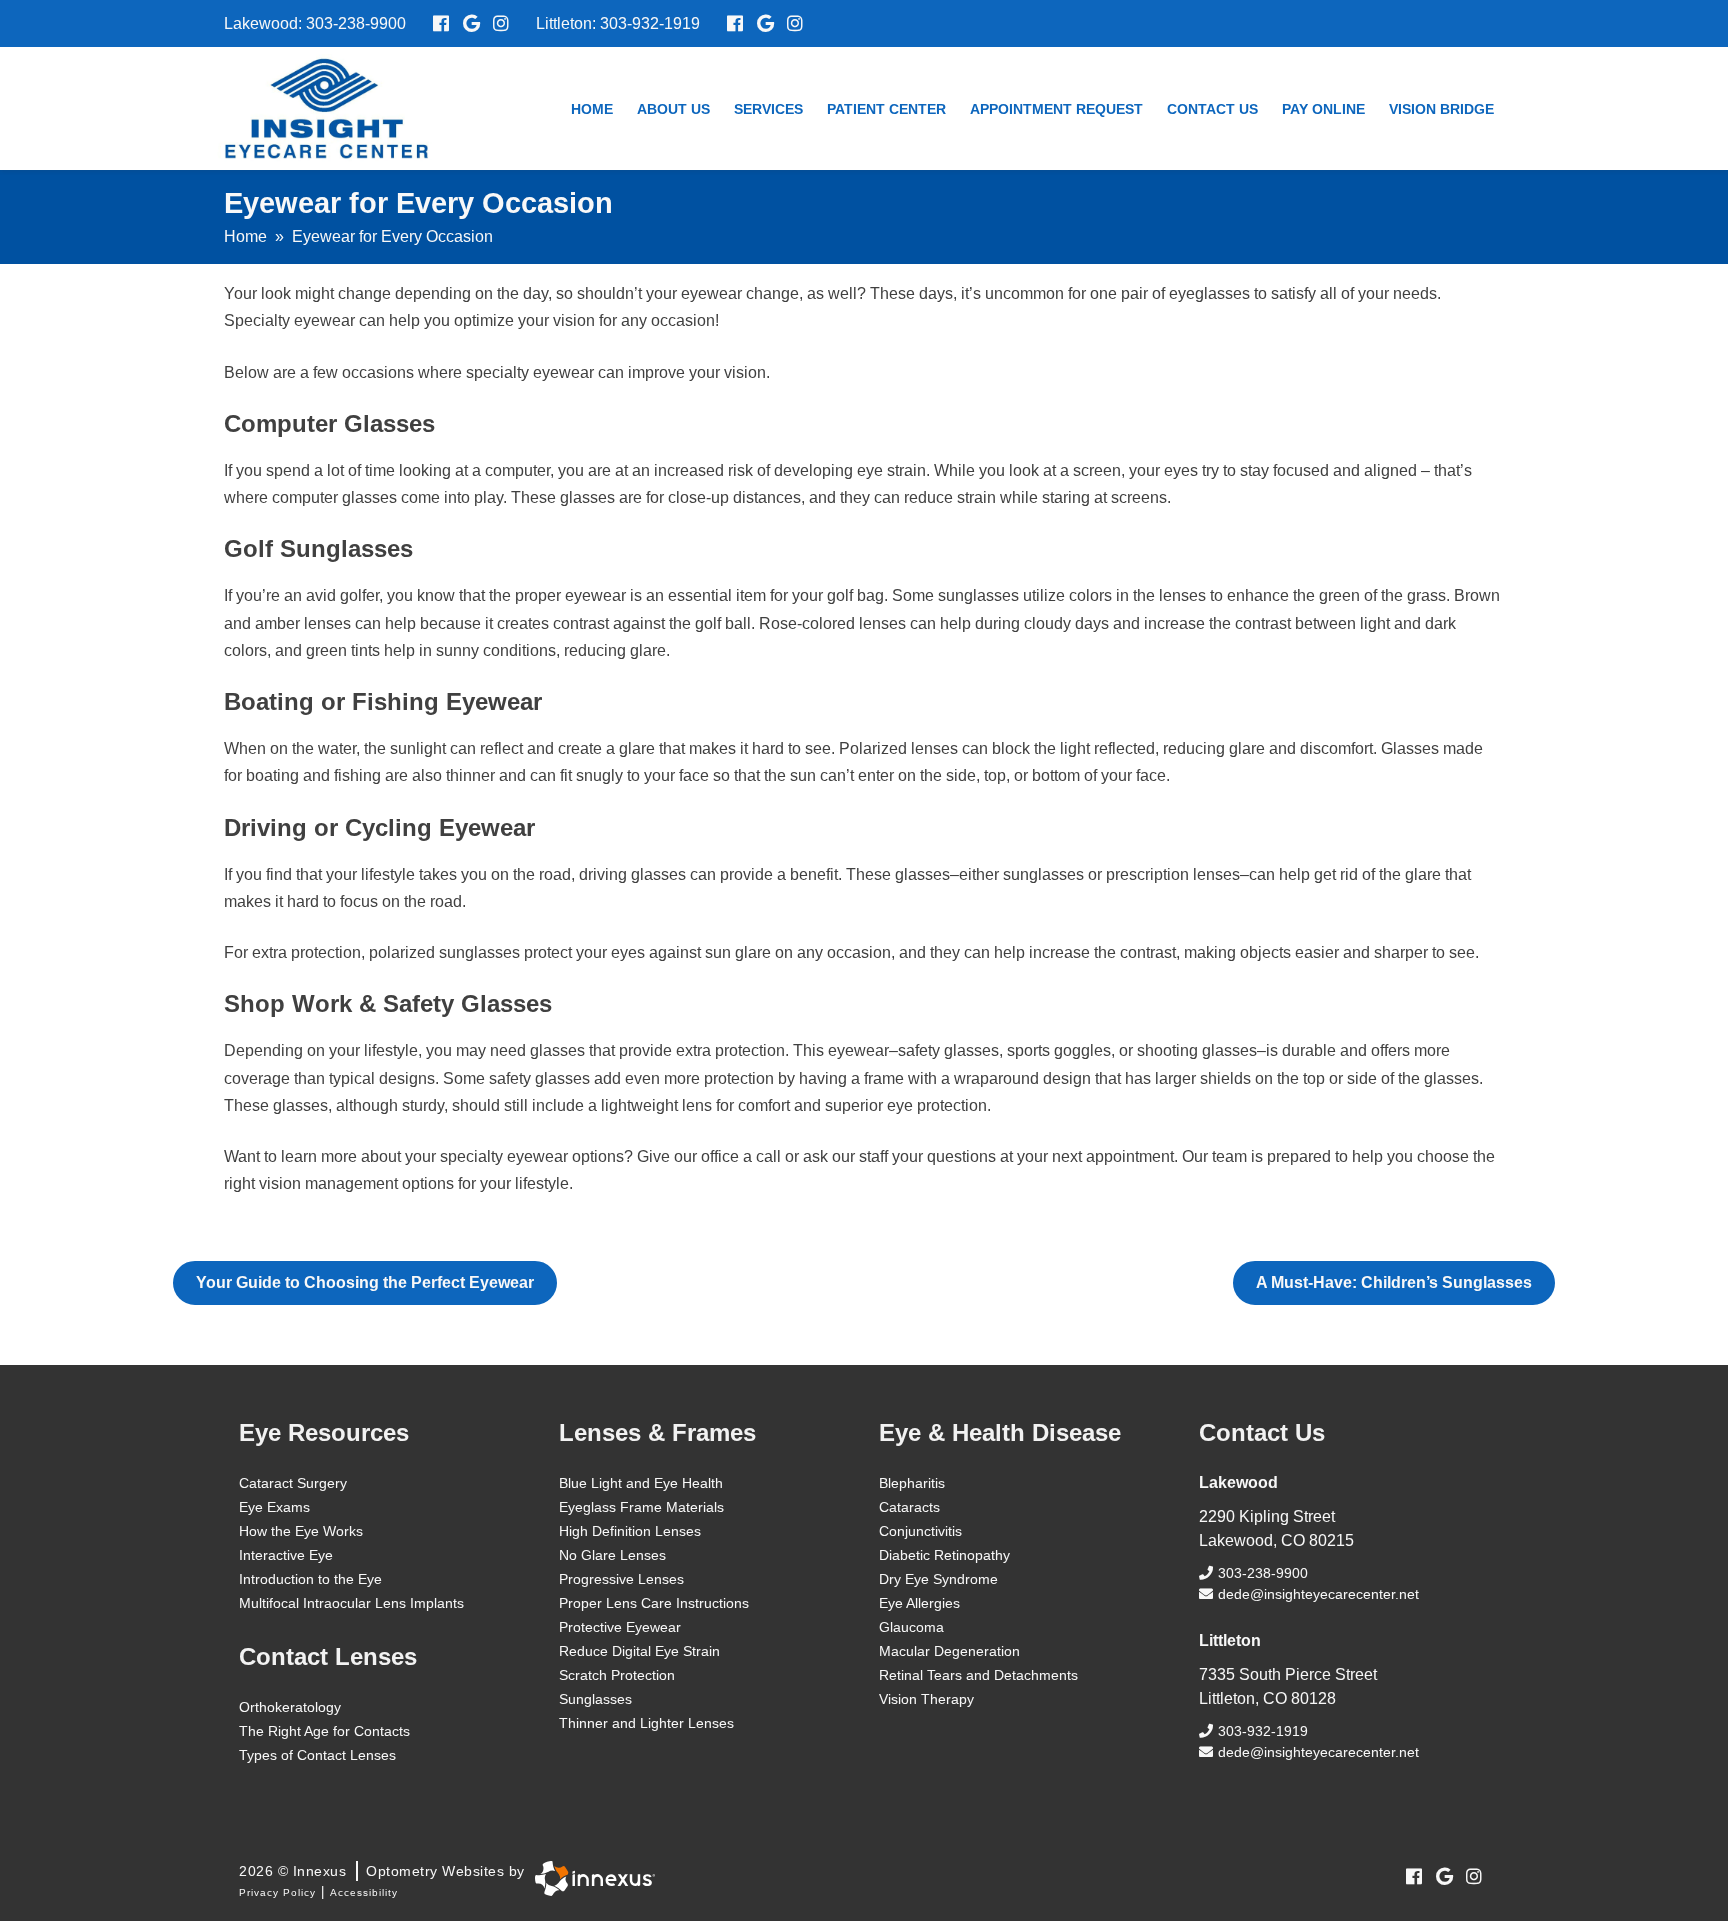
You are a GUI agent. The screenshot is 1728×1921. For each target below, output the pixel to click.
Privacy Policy (277, 1892)
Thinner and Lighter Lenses (646, 1723)
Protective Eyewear (620, 1627)
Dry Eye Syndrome (938, 1579)
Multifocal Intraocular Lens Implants (351, 1603)
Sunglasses (595, 1699)
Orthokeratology (290, 1707)
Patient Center (886, 109)
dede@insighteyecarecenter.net (1318, 1594)
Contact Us (1212, 109)
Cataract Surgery (293, 1483)
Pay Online (1323, 109)
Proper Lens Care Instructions (654, 1603)
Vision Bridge (1441, 109)
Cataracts (909, 1507)
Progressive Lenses (621, 1579)
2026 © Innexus (382, 1871)
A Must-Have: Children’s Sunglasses (1394, 1282)
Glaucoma (911, 1627)
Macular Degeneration (949, 1651)
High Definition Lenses (630, 1531)
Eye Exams (274, 1507)
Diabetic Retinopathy (944, 1555)
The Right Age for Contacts (324, 1731)
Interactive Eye (286, 1555)
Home (592, 109)
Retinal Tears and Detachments (978, 1675)
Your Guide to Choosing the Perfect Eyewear (365, 1282)
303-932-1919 (650, 23)
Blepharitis (912, 1483)
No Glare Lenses (612, 1555)
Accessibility (364, 1892)
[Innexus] (590, 1878)
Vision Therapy (926, 1699)
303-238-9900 (356, 23)
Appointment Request (1056, 109)
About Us (673, 109)
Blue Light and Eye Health (641, 1483)
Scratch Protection (617, 1675)
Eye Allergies (919, 1603)
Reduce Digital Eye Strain (639, 1651)
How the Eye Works (301, 1531)
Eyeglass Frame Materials (641, 1507)
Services (768, 109)
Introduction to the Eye (310, 1579)
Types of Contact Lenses (317, 1755)
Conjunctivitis (920, 1531)
